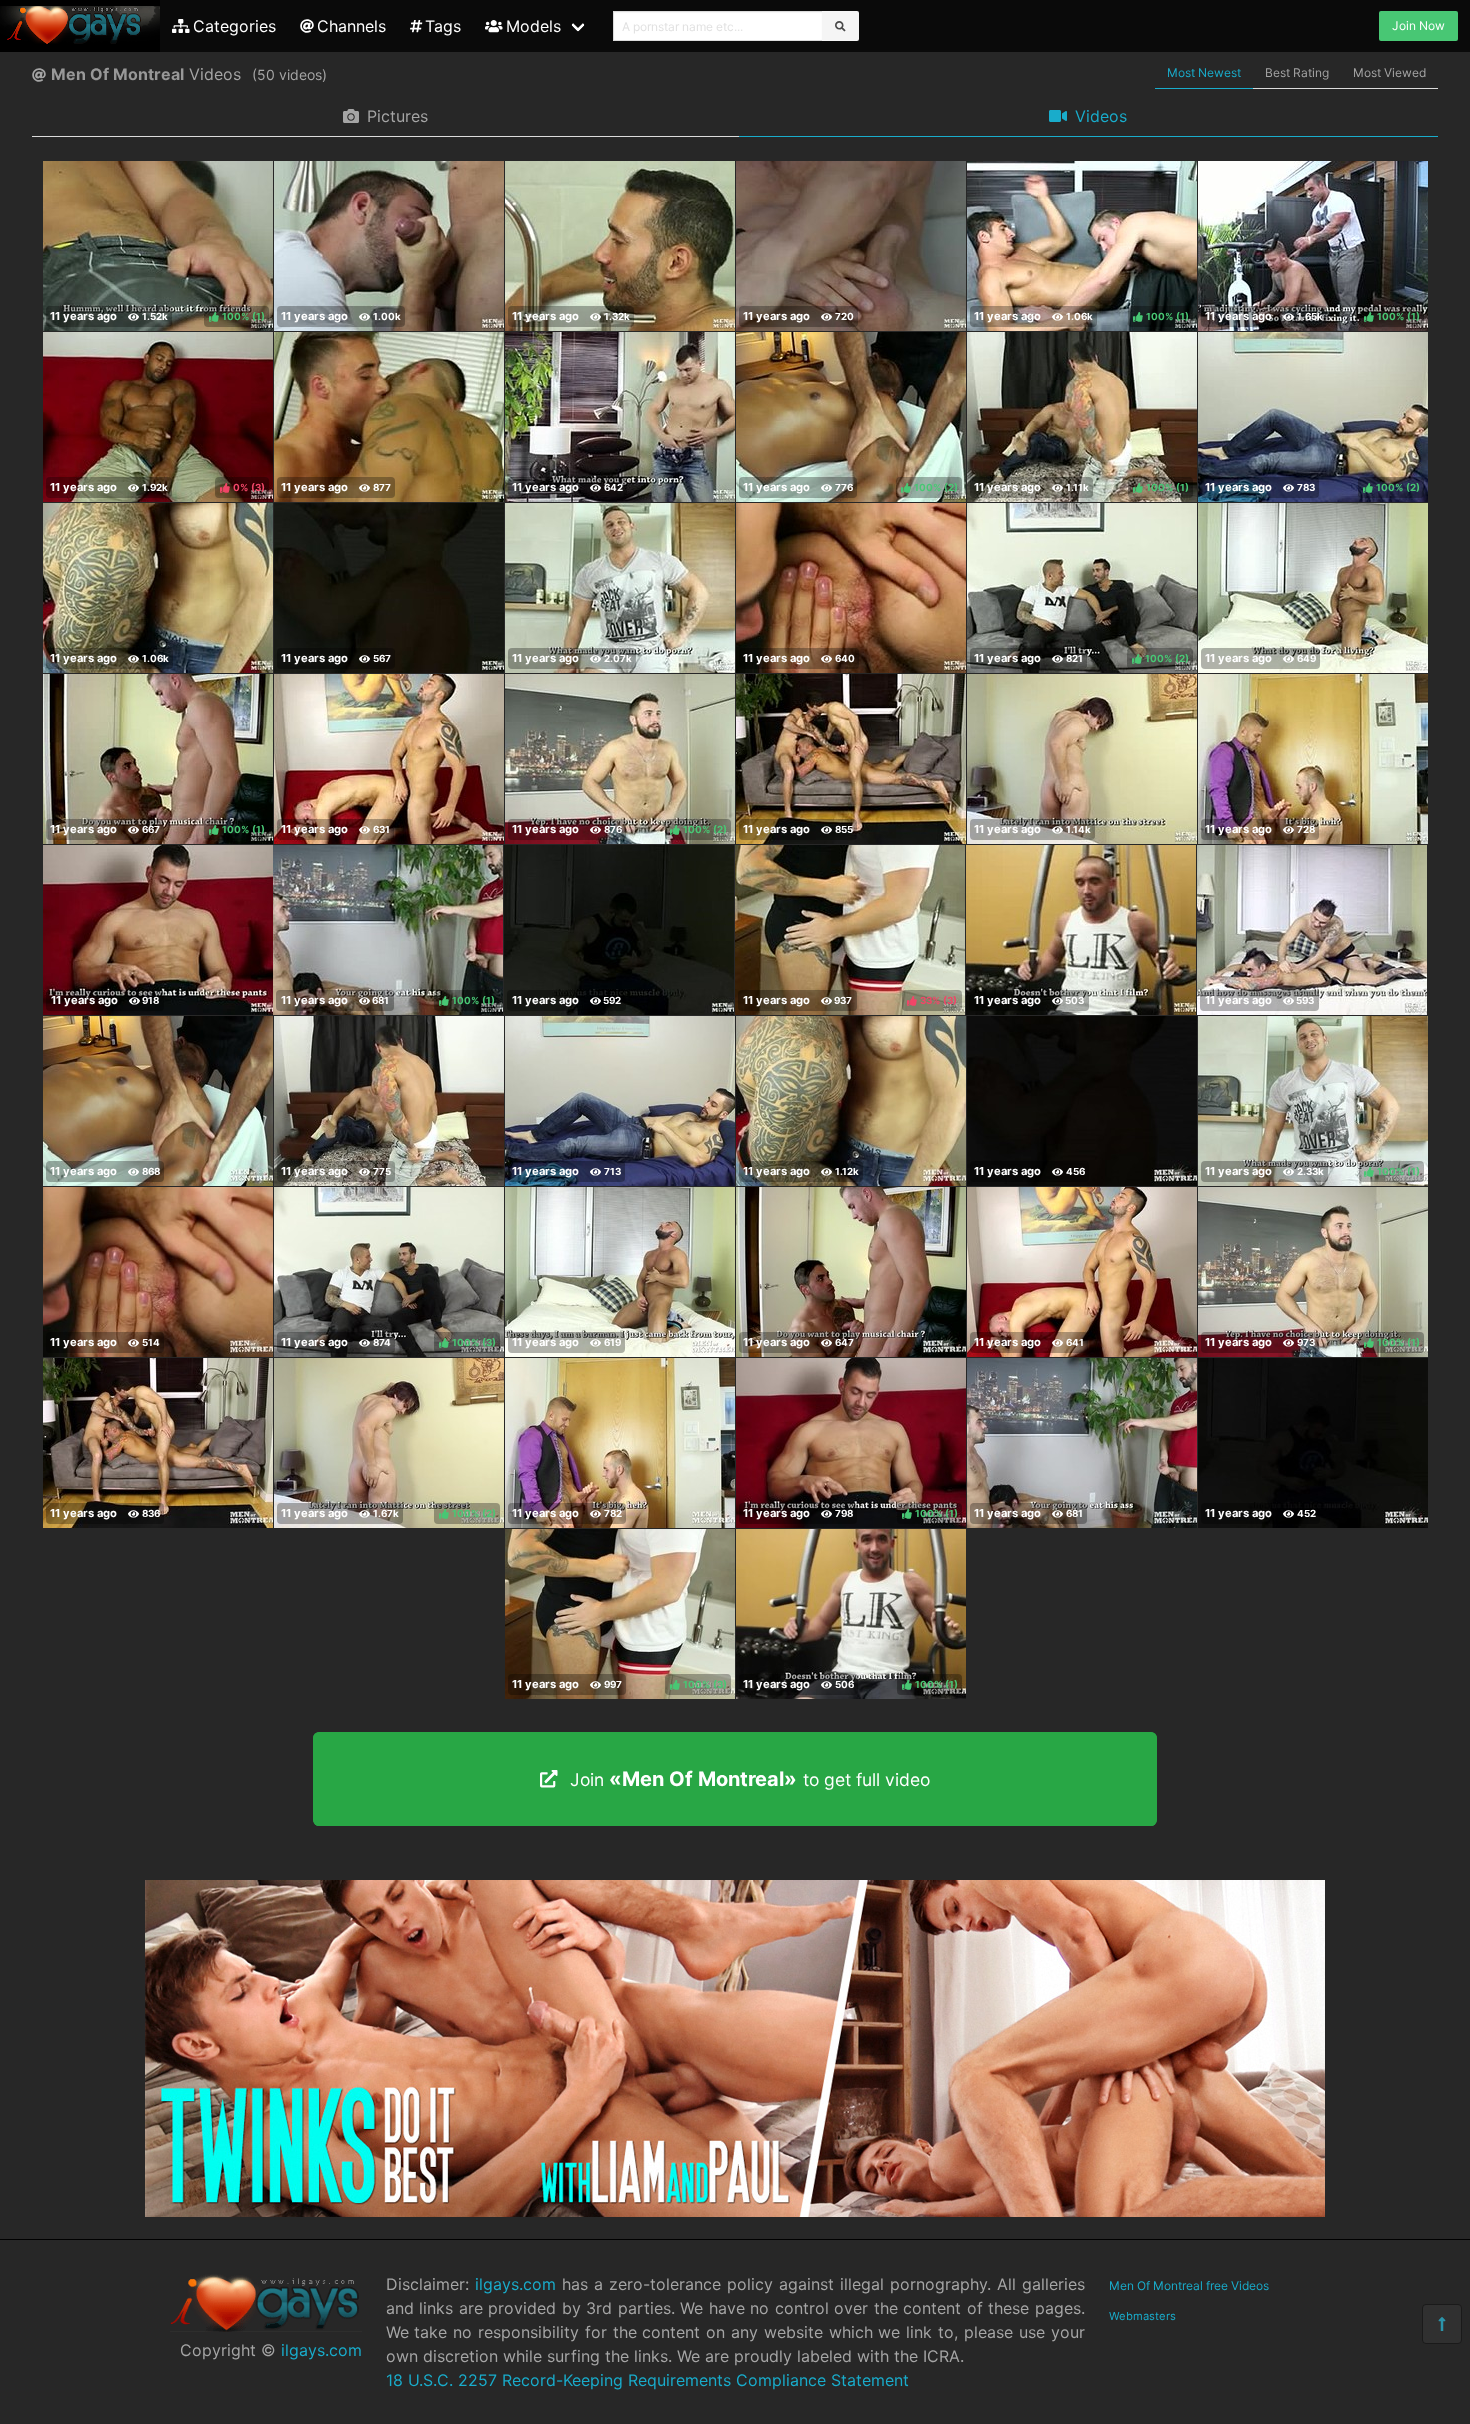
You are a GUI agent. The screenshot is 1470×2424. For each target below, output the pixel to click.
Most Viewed (1389, 72)
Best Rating (1297, 72)
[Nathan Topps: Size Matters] (158, 930)
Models (533, 26)
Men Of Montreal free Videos (1189, 2285)
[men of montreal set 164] (389, 1101)
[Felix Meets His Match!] (158, 588)
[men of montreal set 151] (620, 1443)
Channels (351, 26)
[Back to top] (1442, 2324)
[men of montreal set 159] (158, 1272)
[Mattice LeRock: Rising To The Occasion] (1082, 759)
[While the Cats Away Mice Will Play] (389, 417)
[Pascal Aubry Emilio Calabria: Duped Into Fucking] (1312, 930)
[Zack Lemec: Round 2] (1081, 930)
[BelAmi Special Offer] (735, 2211)
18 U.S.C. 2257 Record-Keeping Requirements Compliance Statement (647, 2380)
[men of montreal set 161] (1082, 1101)
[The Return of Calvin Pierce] (619, 930)
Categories (234, 26)
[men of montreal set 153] (158, 1443)
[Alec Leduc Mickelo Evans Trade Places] (851, 588)
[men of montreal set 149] (1082, 1443)
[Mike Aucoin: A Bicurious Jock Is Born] (620, 417)
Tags (443, 26)
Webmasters (1142, 2316)
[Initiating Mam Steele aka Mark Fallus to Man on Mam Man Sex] (389, 246)
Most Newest (1204, 72)
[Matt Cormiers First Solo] (1313, 588)
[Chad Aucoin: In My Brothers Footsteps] (620, 588)
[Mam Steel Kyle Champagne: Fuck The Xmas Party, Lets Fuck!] (1313, 759)
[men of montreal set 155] (1082, 1272)
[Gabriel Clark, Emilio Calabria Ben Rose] (851, 759)
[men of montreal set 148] (1313, 1443)
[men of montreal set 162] (851, 1101)
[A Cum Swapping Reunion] (620, 246)
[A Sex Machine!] (851, 246)
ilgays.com (321, 2350)
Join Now (1418, 25)
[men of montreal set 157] (620, 1272)
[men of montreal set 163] (620, 1101)
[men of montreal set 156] (851, 1272)
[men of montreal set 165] (158, 1101)
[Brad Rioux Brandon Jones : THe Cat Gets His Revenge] (389, 588)
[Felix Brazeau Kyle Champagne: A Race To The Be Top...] (389, 759)
